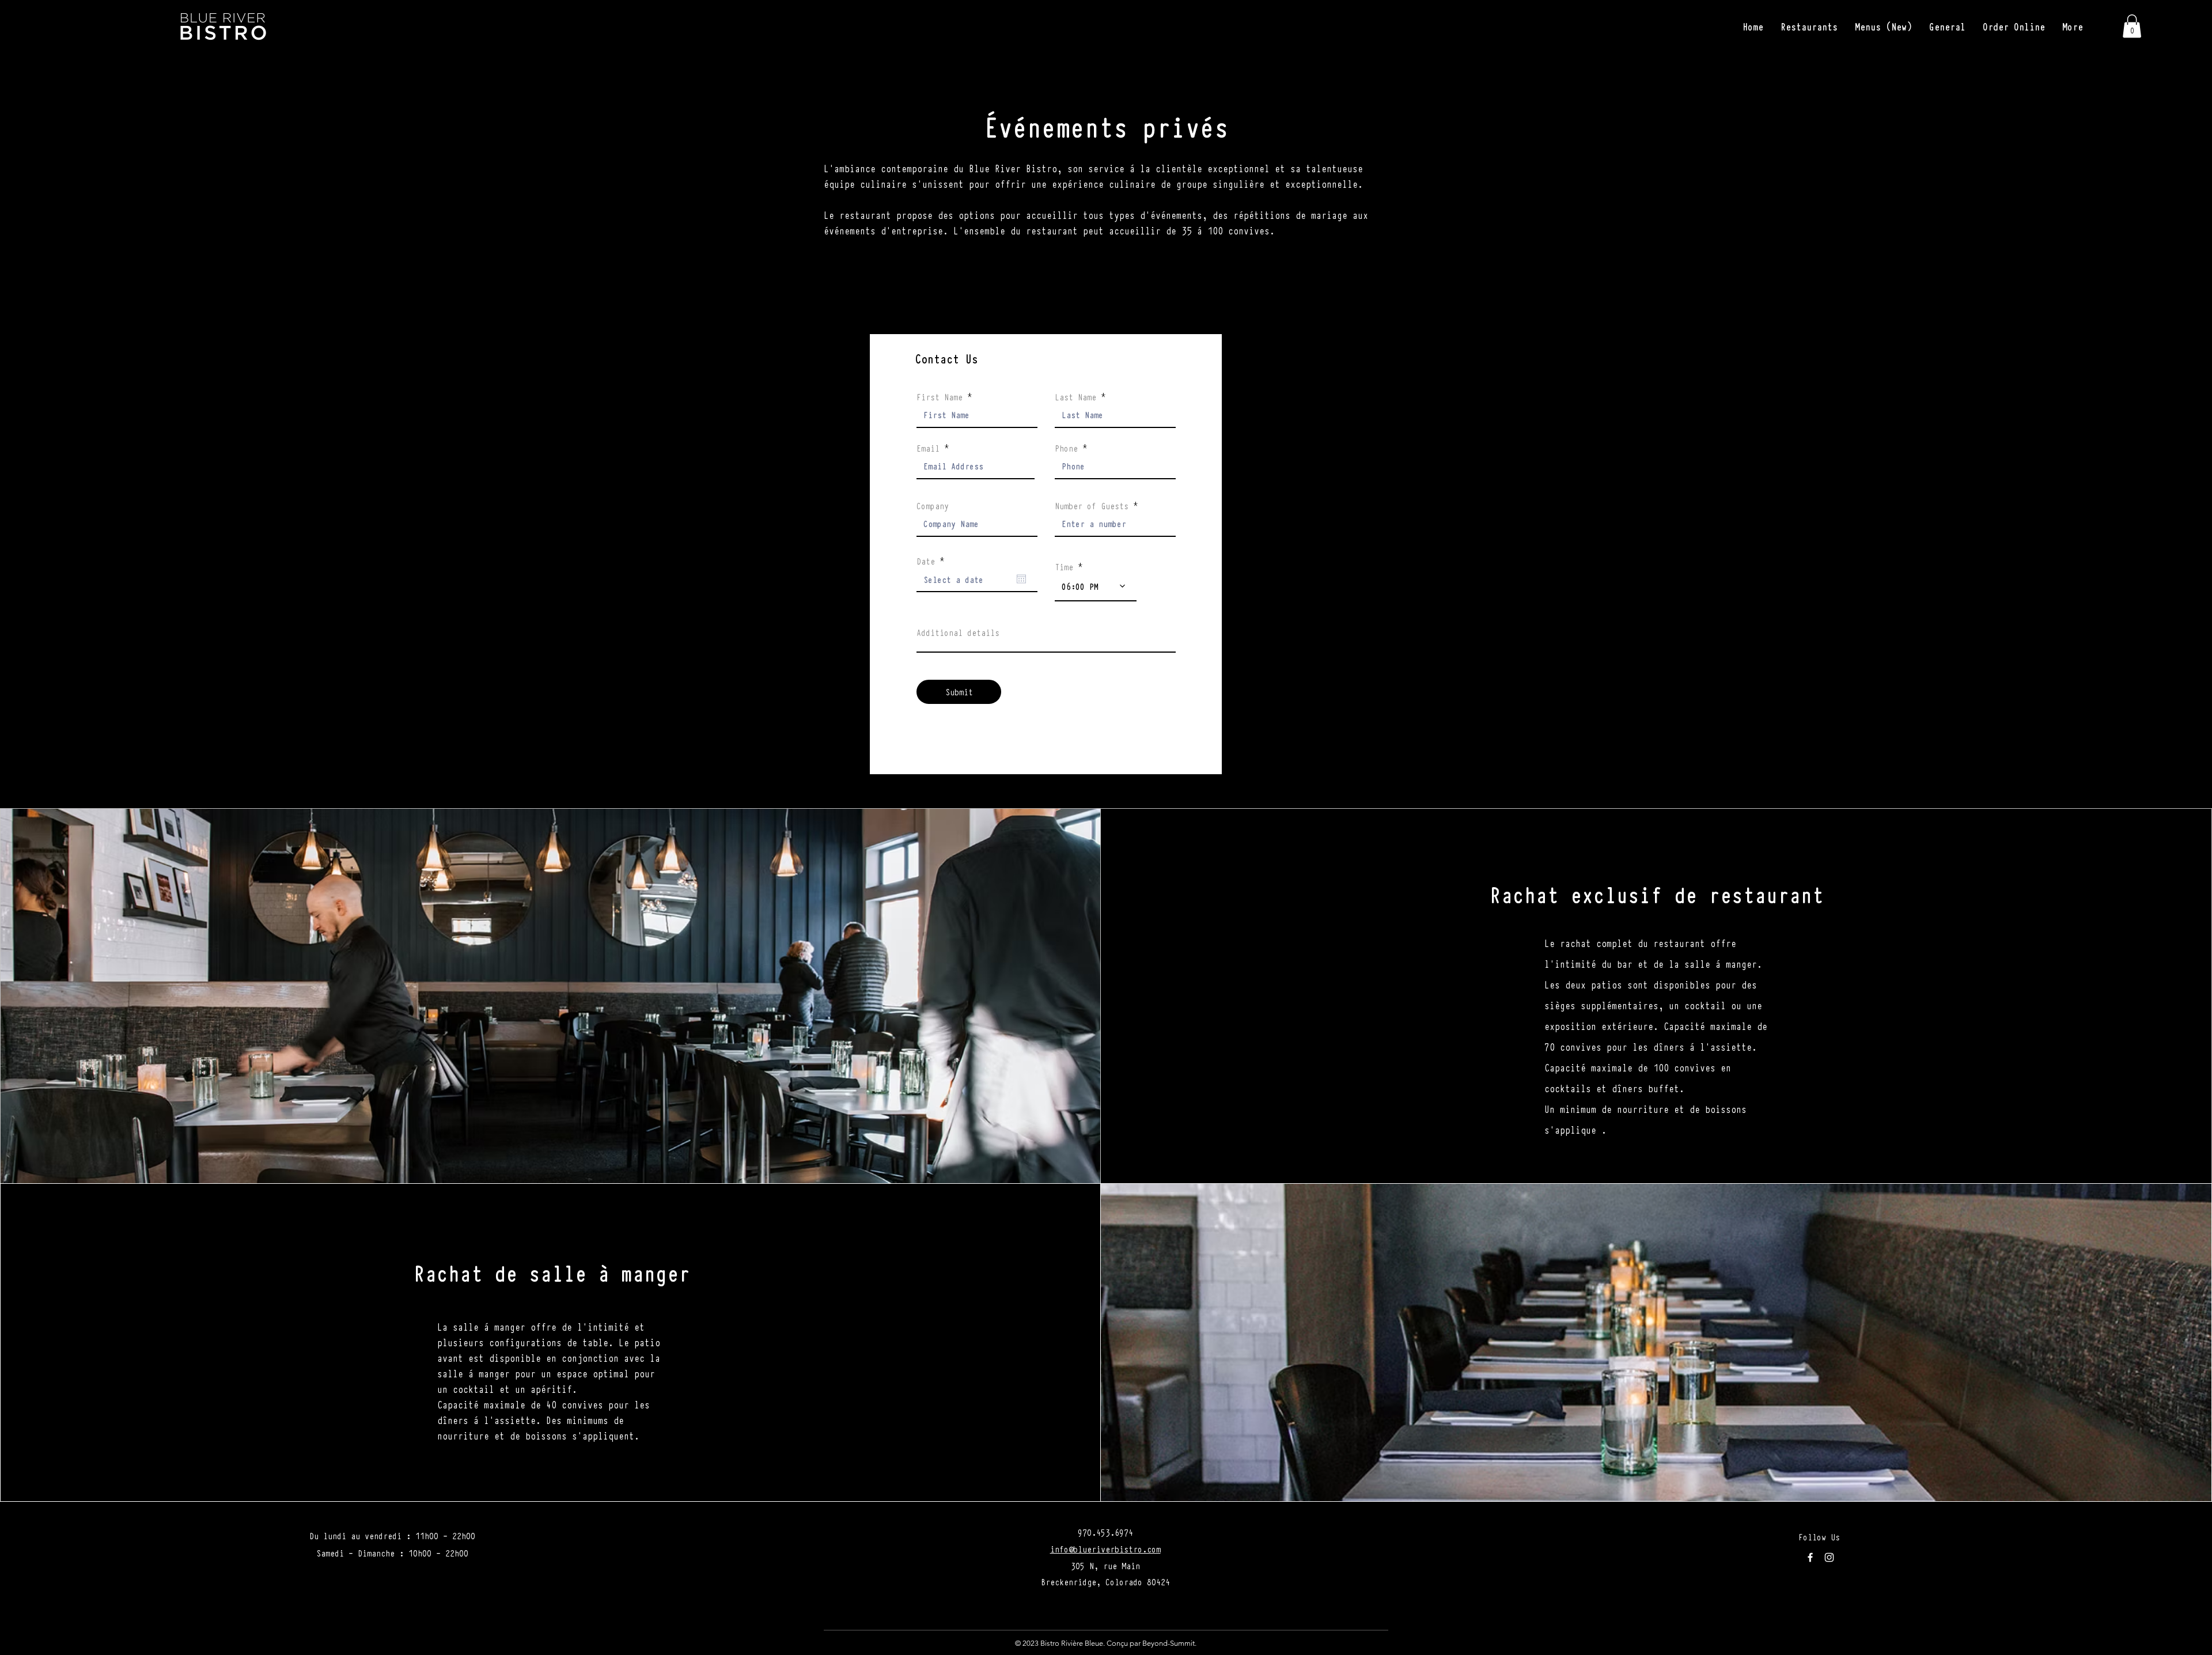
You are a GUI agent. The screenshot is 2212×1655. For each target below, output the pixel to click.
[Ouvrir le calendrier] (1021, 579)
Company (933, 505)
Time (1064, 566)
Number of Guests (1092, 505)
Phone (1066, 448)
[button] (1809, 26)
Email (928, 448)
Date (932, 560)
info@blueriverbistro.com (1105, 1548)
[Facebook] (1810, 1557)
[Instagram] (1829, 1557)
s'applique (1570, 1129)
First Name (940, 396)
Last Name (1075, 396)
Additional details (958, 632)
